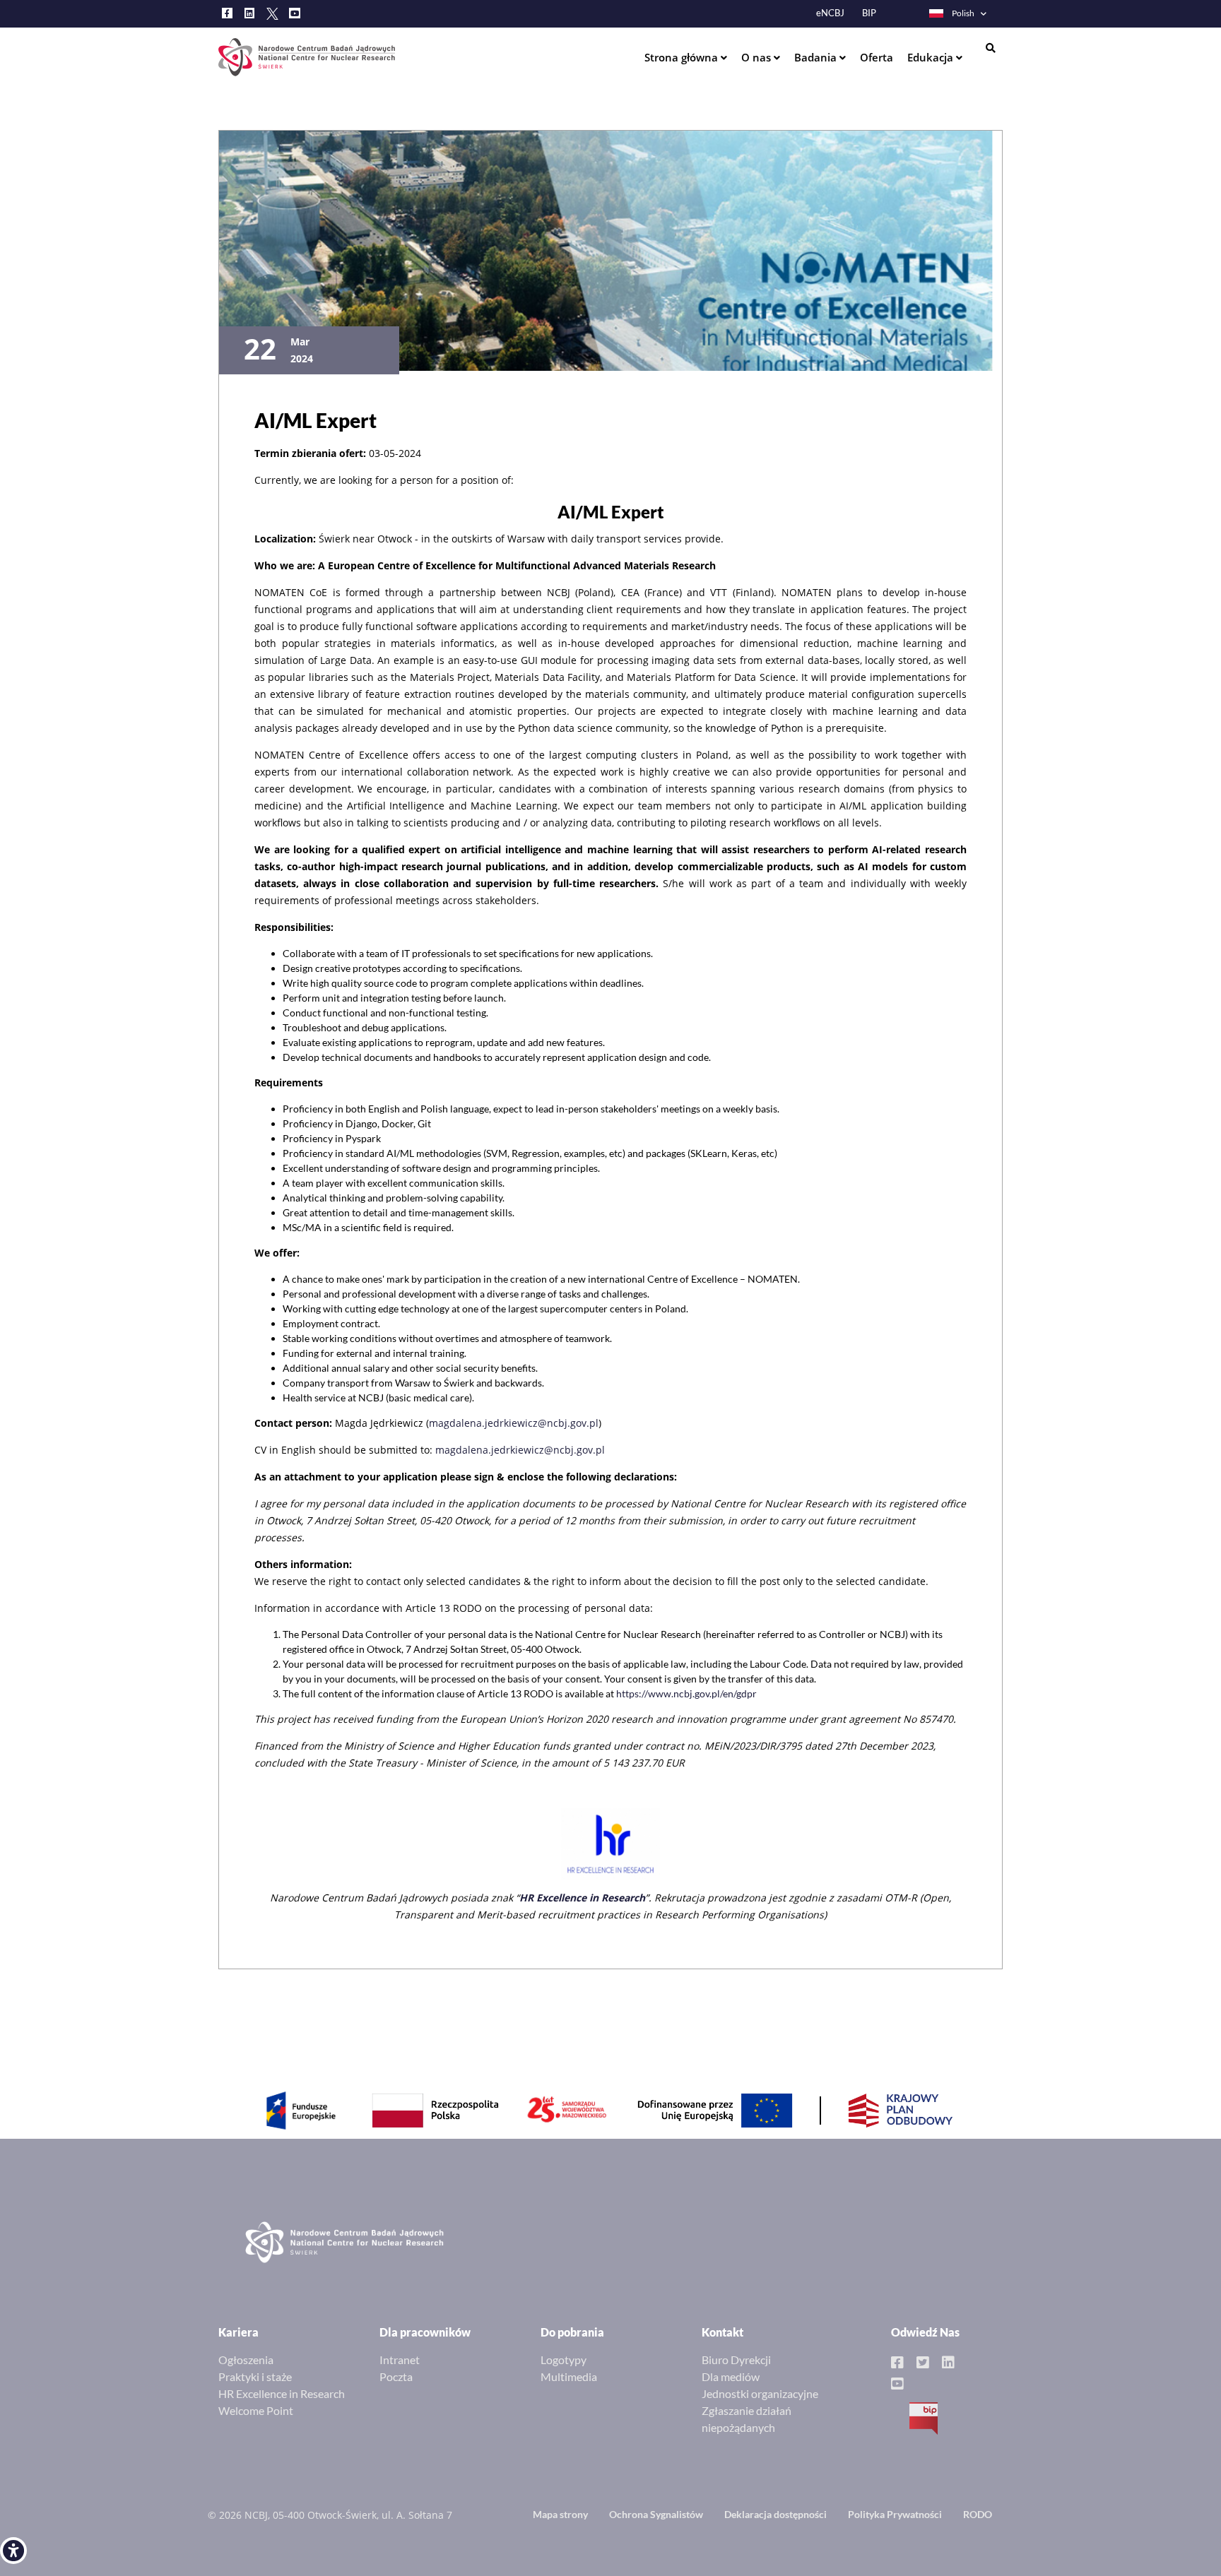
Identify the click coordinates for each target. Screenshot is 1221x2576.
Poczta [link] (396, 2376)
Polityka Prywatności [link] (895, 2514)
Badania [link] (817, 57)
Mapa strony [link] (560, 2514)
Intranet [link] (400, 2360)
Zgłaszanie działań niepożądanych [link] (747, 2419)
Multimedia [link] (569, 2376)
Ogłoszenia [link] (246, 2360)
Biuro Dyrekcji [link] (736, 2360)
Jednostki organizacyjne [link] (760, 2393)
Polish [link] (963, 13)
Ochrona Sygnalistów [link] (656, 2514)
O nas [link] (757, 57)
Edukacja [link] (932, 57)
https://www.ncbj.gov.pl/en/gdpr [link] (686, 1693)
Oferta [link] (877, 57)
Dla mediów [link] (731, 2376)
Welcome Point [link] (256, 2410)
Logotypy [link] (564, 2360)
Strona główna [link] (683, 57)
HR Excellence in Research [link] (282, 2393)
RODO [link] (978, 2514)
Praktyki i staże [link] (255, 2376)
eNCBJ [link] (830, 13)
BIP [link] (869, 13)
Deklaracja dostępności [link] (775, 2514)
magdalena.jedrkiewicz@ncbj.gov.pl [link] (514, 1423)
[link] (13, 2551)
